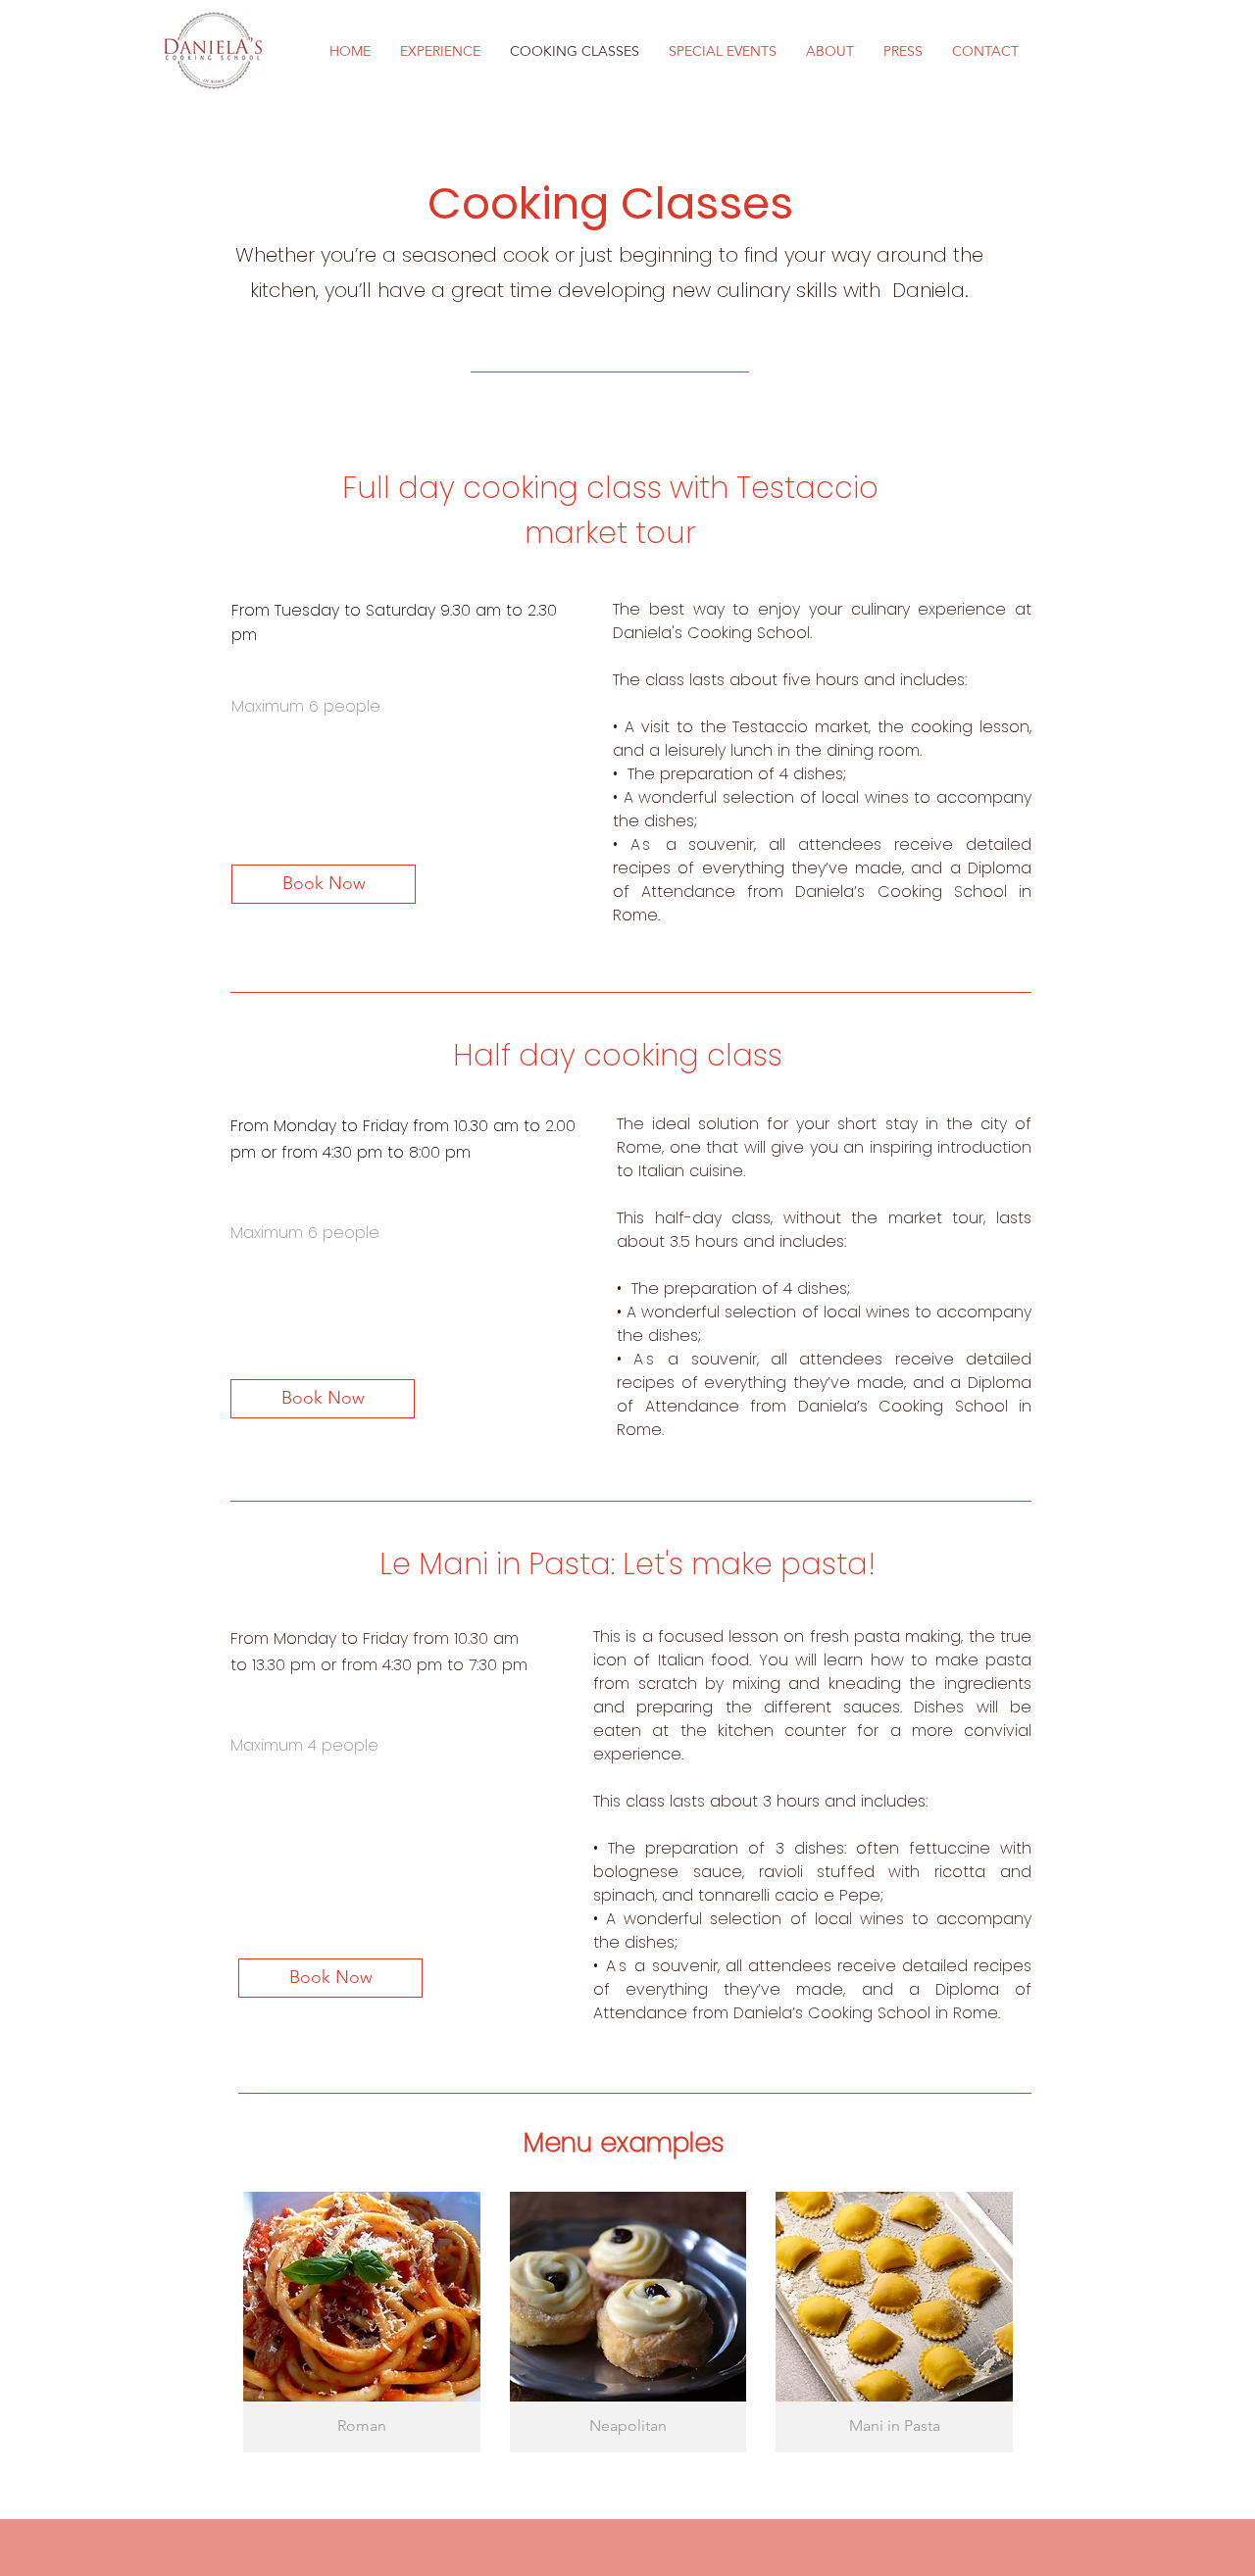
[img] (628, 2322)
